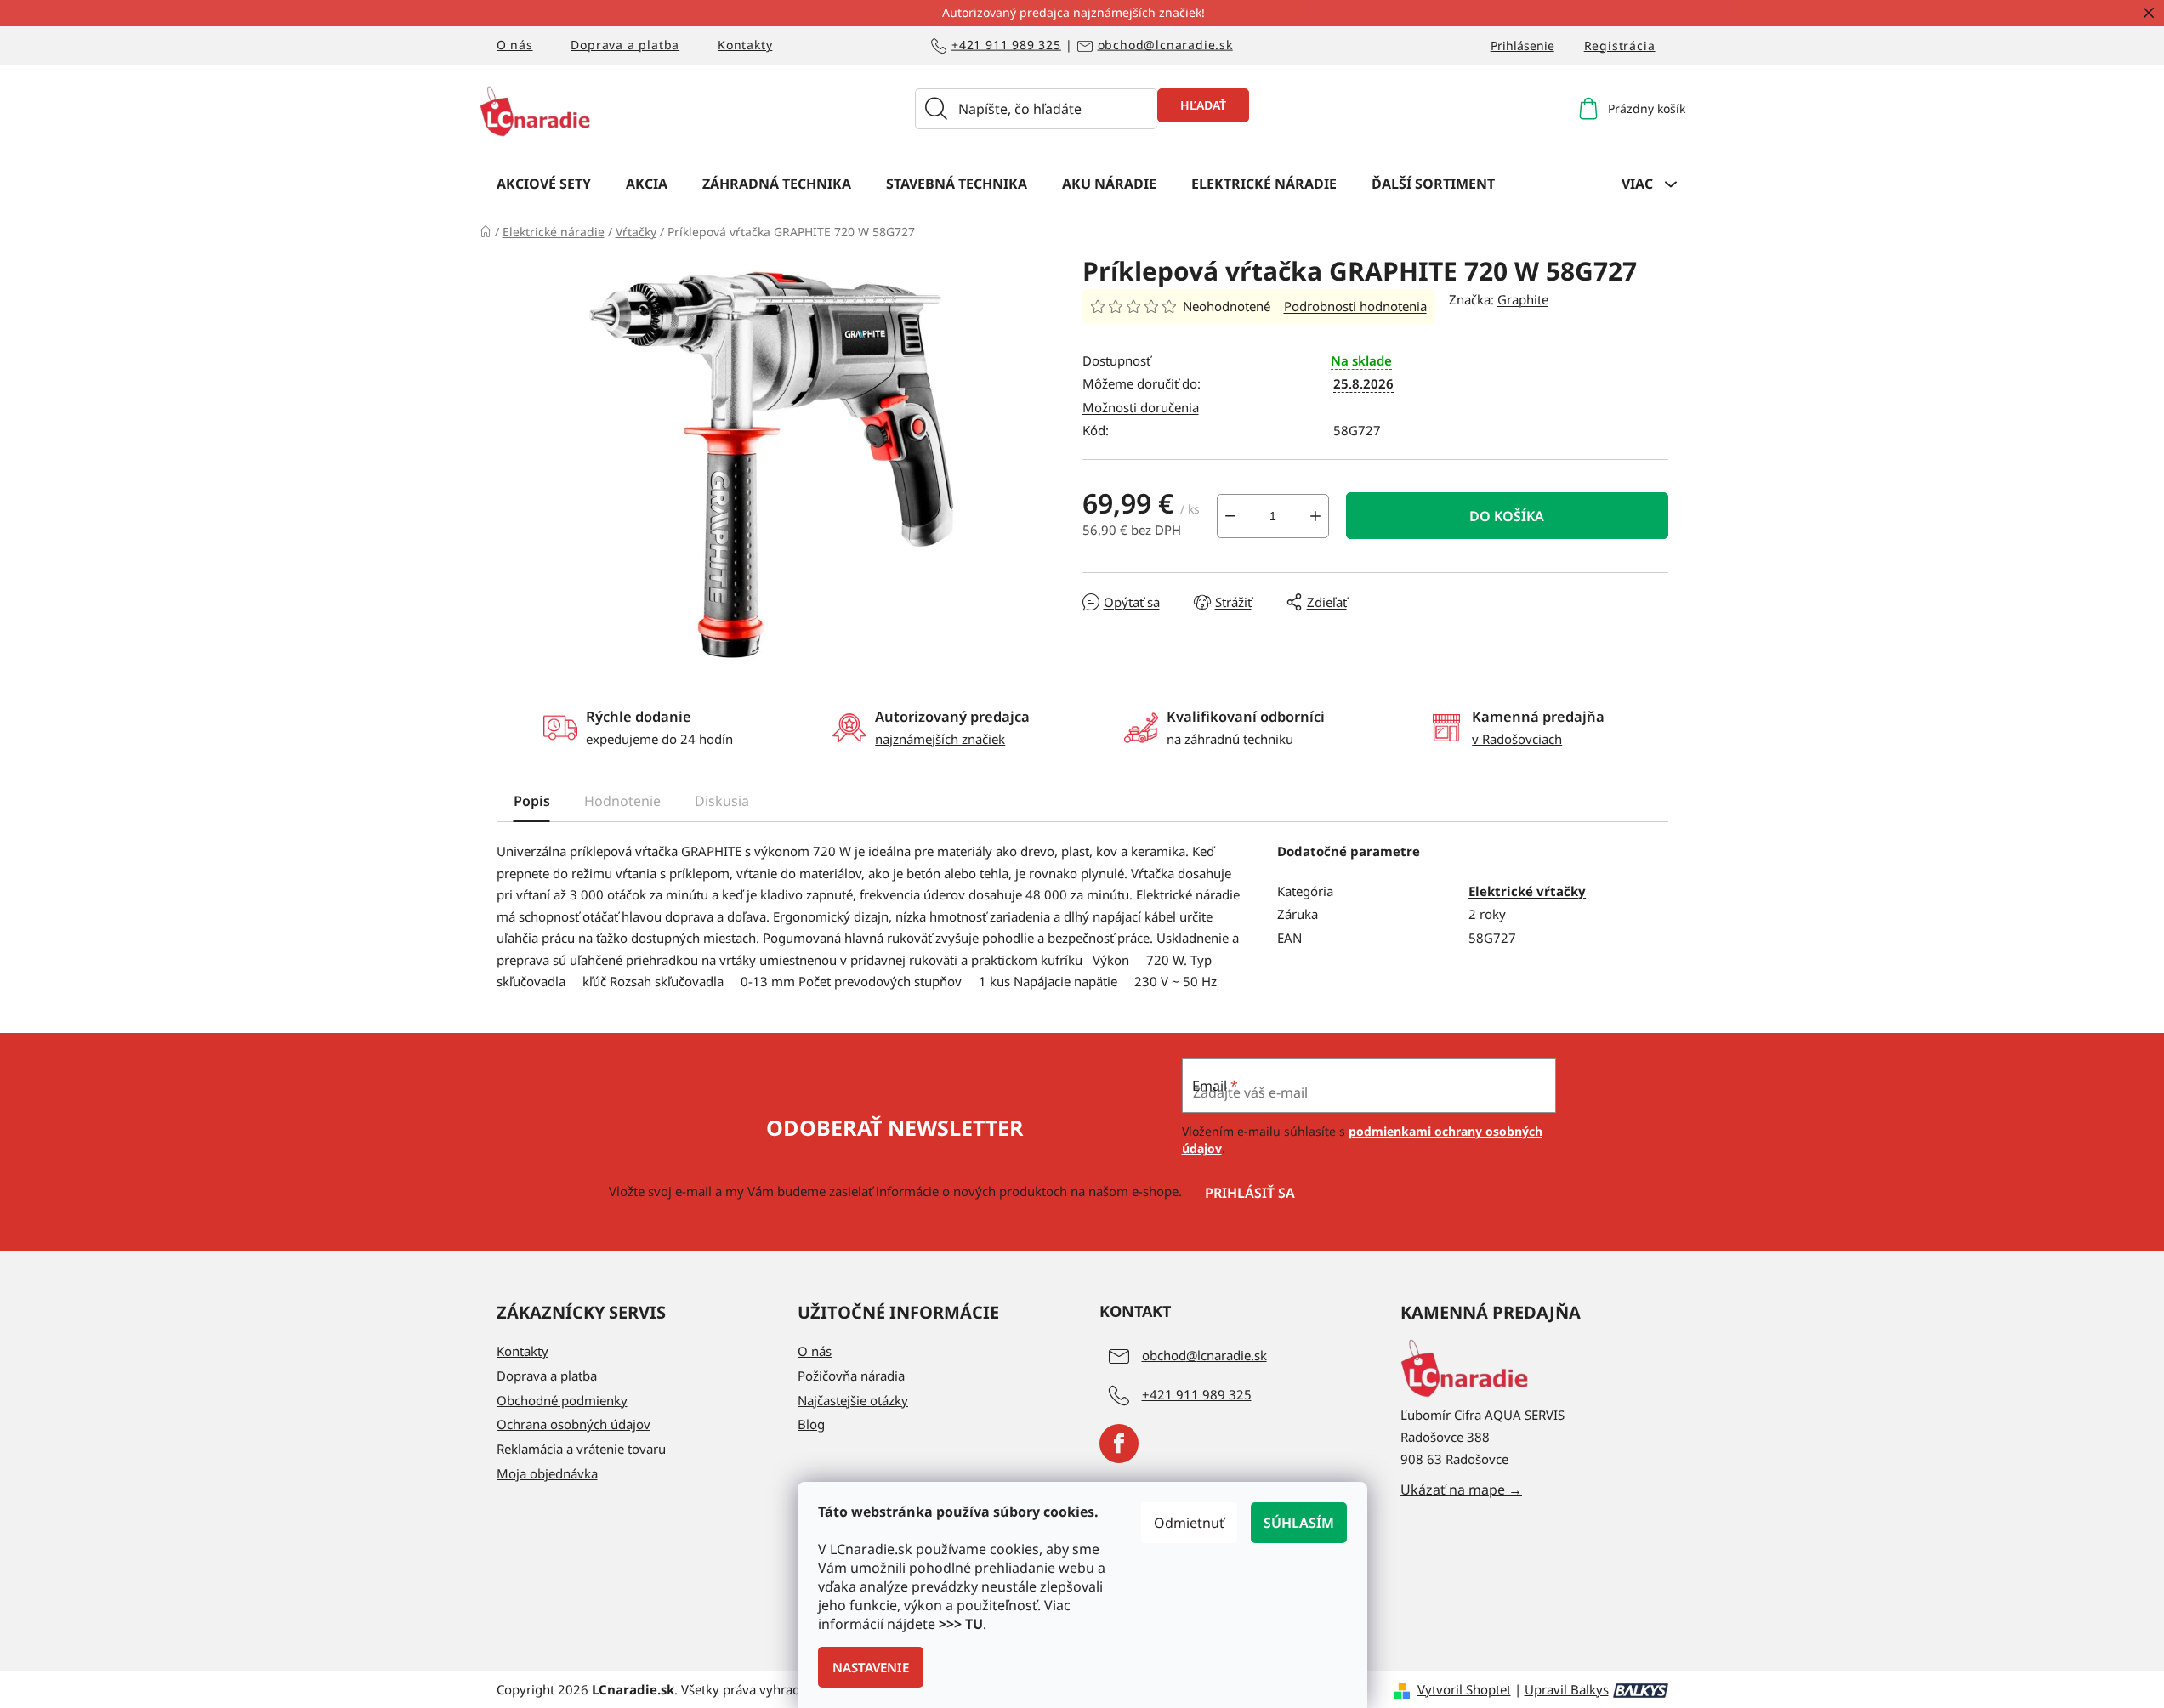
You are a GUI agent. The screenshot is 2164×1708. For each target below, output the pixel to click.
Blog (811, 1424)
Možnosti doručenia (1141, 407)
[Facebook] (1119, 1444)
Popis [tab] (532, 801)
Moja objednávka (547, 1473)
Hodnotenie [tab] (622, 801)
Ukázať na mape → (1461, 1490)
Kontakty (745, 45)
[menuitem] (544, 183)
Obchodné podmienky (562, 1400)
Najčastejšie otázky (853, 1400)
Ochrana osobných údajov (574, 1424)
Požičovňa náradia (851, 1376)
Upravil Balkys (1567, 1689)
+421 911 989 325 (1006, 45)
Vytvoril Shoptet (1464, 1689)
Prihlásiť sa (1250, 1193)
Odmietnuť (1189, 1523)
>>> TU (961, 1624)
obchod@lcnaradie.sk (1165, 45)
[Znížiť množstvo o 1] (1230, 516)
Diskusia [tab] (722, 801)
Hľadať (1203, 105)
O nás (515, 45)
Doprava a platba (625, 45)
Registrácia (1620, 45)
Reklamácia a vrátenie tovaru (581, 1449)
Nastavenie (871, 1667)
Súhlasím (1299, 1523)
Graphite (1523, 299)
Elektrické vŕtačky (1527, 891)
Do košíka (1507, 516)
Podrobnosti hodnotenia (1355, 306)
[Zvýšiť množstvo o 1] (1315, 516)
